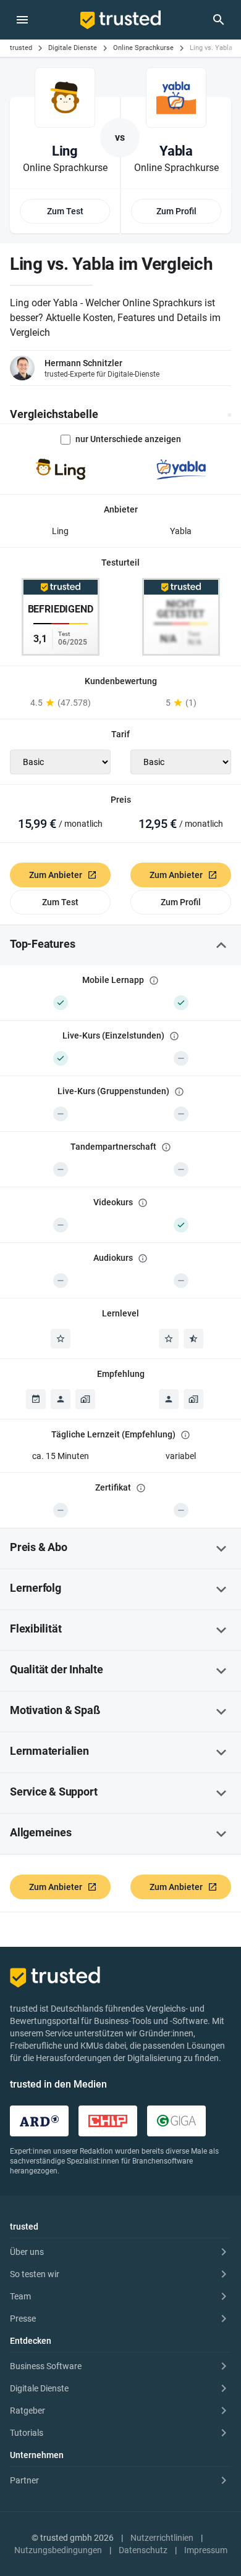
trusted (21, 48)
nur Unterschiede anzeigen (128, 439)
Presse (23, 2319)
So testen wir (35, 2274)
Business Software (46, 2366)
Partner (24, 2480)
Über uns (27, 2252)
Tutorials (27, 2433)
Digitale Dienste (73, 48)
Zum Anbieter (56, 875)
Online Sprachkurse (143, 48)
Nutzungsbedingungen (58, 2550)
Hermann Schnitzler (83, 363)
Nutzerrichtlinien (162, 2538)
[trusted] (120, 20)
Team (20, 2296)
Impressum (206, 2550)
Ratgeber (27, 2411)
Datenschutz (143, 2550)
